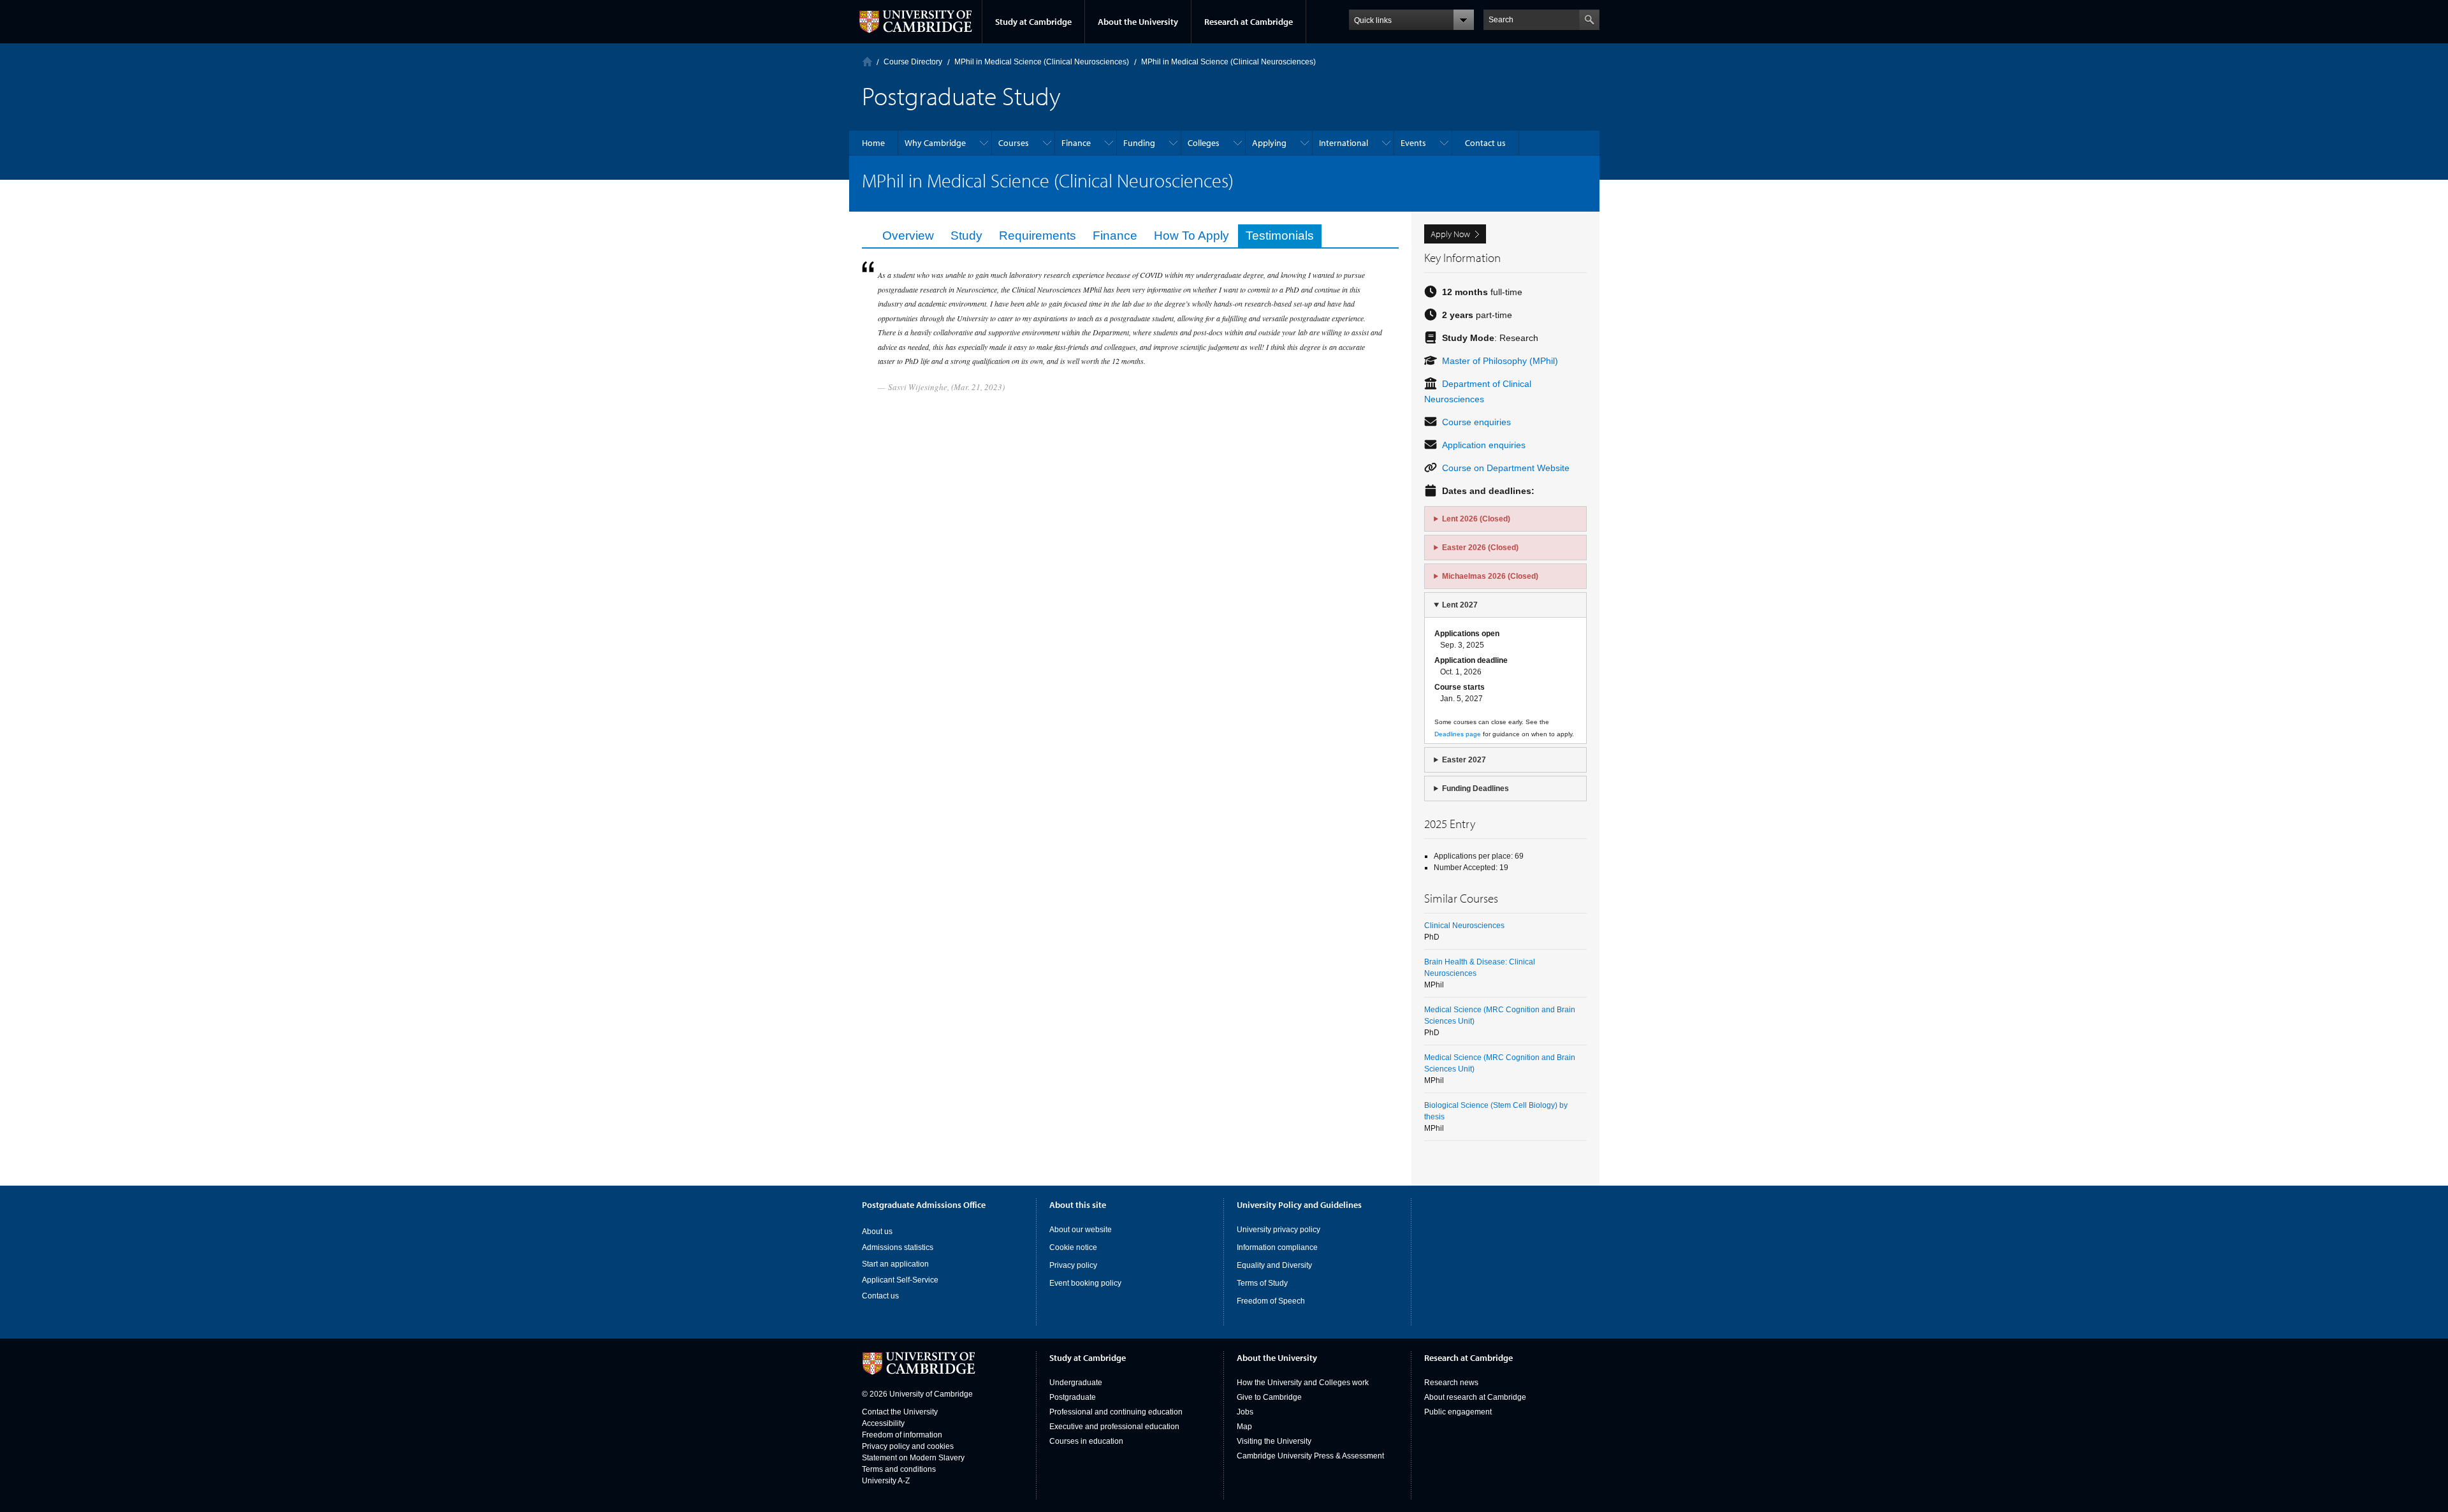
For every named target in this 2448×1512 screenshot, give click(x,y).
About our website (1081, 1230)
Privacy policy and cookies (908, 1446)
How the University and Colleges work (1303, 1383)
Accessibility (883, 1423)
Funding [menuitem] (1139, 143)
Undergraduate (1076, 1383)
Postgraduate (1073, 1397)
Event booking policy (1085, 1283)
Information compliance (1277, 1247)
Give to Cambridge (1269, 1397)
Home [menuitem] (873, 143)
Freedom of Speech (1271, 1301)
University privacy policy (1279, 1230)
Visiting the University (1274, 1441)
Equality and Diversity (1274, 1265)
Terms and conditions (899, 1469)
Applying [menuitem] (1269, 143)
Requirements (1038, 236)
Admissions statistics (898, 1247)
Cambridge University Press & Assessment (1310, 1456)
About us (877, 1232)
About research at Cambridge (1475, 1397)
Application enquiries (1484, 445)
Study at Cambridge (1033, 22)
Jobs (1245, 1412)
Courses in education (1086, 1441)
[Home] (867, 62)
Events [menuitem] (1413, 143)
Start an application (895, 1264)
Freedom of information (902, 1435)
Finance (1115, 236)
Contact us (880, 1296)
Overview (908, 236)
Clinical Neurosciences (1464, 926)
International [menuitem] (1344, 143)
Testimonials (1280, 236)
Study (966, 236)
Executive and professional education (1114, 1427)
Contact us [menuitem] (1485, 143)
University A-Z (886, 1481)
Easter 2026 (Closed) (1480, 548)
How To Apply (1191, 236)
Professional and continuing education (1116, 1412)
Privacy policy (1073, 1265)
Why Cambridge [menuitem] (935, 143)
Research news (1451, 1383)
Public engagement (1458, 1412)
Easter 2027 (1464, 760)
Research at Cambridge (1249, 22)
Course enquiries (1476, 422)
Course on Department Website (1506, 468)
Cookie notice (1073, 1247)
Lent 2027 (1460, 605)
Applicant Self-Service (900, 1280)
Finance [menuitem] (1076, 143)
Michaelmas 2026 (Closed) (1490, 576)
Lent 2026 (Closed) (1476, 519)
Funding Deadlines (1475, 789)
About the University (1138, 22)
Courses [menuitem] (1014, 143)
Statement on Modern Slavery (913, 1458)
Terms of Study (1262, 1283)
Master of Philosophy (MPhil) (1500, 361)
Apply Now (1450, 234)
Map (1244, 1427)
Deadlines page (1458, 734)
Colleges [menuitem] (1204, 143)
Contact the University (900, 1412)
